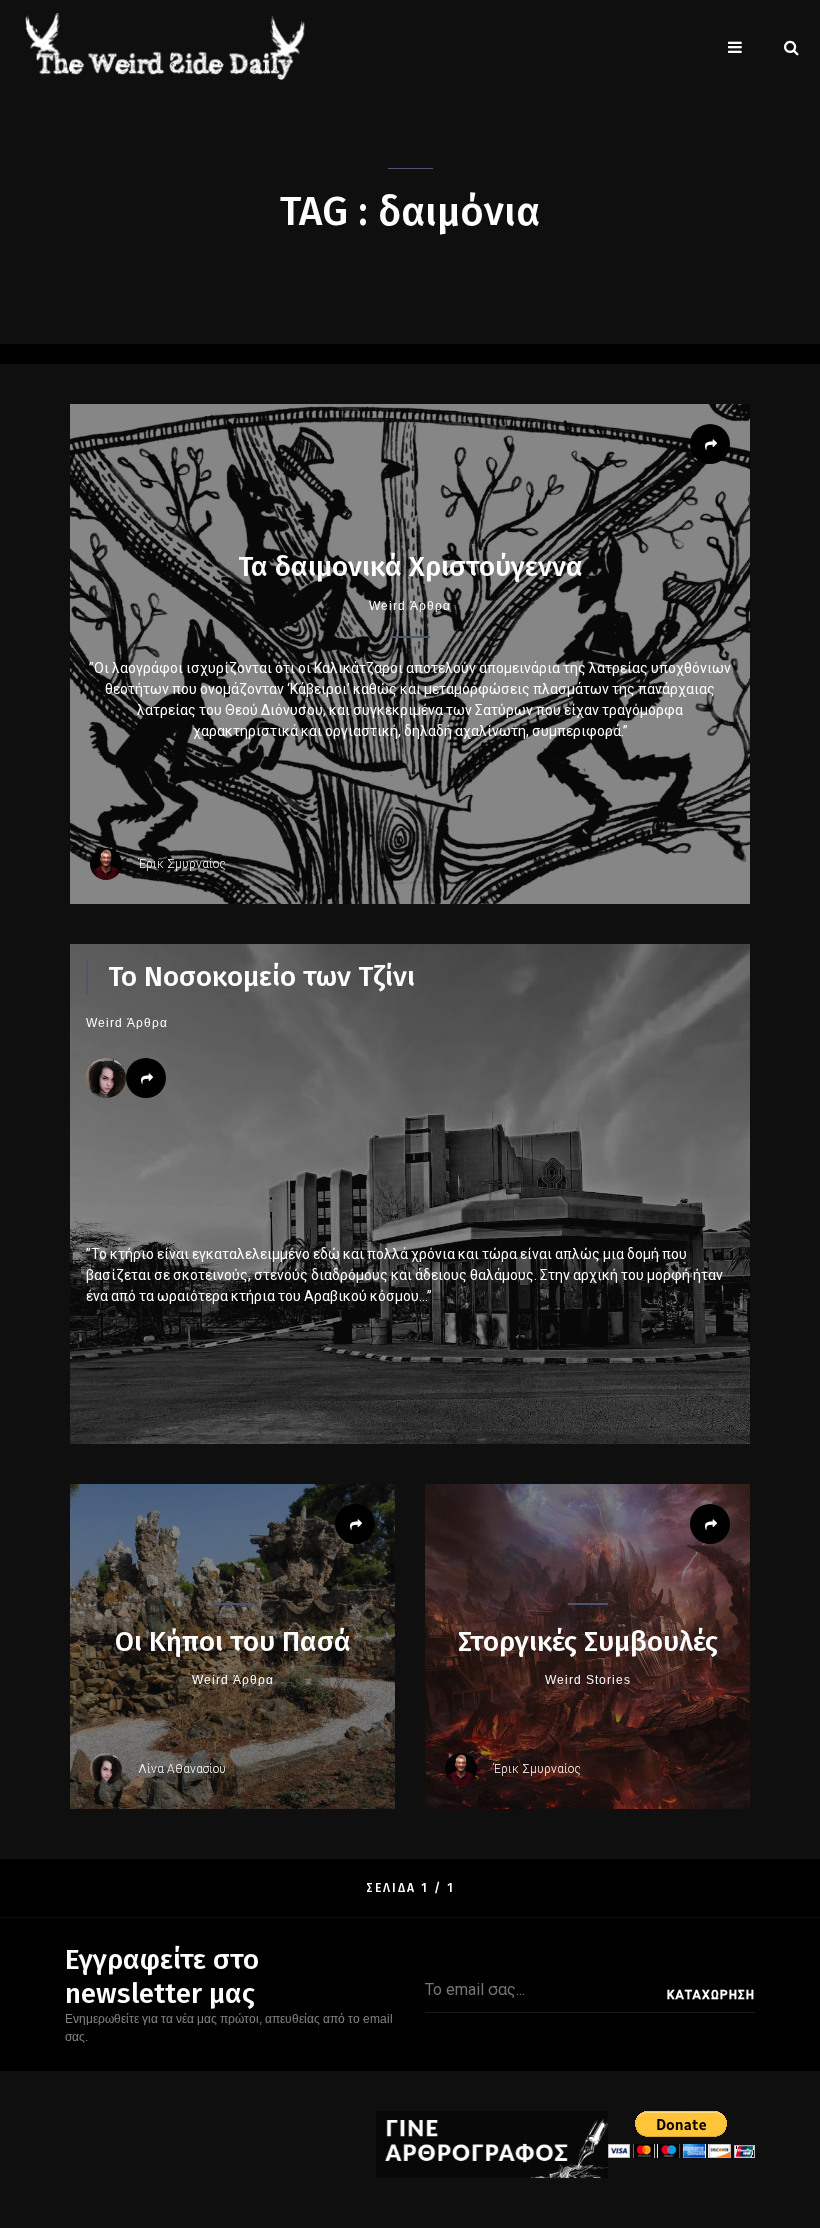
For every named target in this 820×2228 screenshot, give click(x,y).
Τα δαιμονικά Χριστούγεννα (410, 566)
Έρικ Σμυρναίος (182, 864)
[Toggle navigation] (735, 47)
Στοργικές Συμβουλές (588, 1641)
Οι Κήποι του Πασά (233, 1641)
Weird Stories (588, 1680)
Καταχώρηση (711, 1995)
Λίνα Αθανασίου (182, 1769)
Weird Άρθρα (410, 606)
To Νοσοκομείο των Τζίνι (261, 976)
